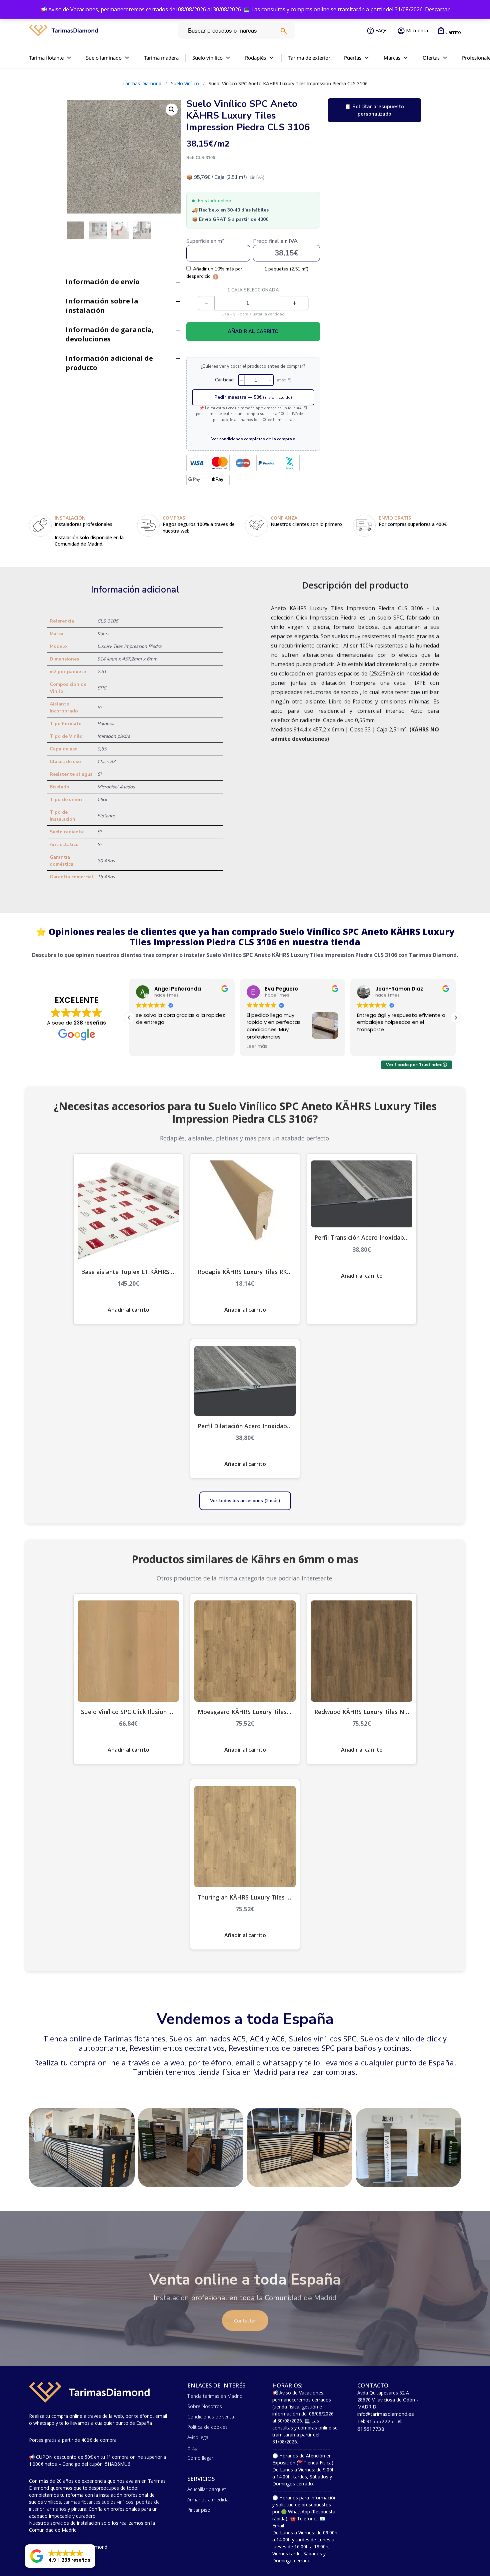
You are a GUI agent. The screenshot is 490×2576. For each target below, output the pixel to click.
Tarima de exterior (309, 58)
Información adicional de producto (109, 363)
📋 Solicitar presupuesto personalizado (374, 110)
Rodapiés (255, 58)
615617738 (371, 2429)
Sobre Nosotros (205, 2406)
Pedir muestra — (253, 397)
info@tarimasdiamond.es (386, 2414)
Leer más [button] (146, 1047)
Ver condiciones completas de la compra (253, 439)
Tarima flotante (46, 58)
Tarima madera (161, 58)
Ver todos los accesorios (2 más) (245, 1501)
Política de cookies (207, 2427)
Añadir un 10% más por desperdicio (214, 272)
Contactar (245, 2321)
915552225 (380, 2421)
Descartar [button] (437, 9)
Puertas (353, 58)
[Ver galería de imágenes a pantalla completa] (172, 110)
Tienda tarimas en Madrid (215, 2396)
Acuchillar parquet (207, 2489)
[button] (456, 1018)
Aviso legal (198, 2437)
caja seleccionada (253, 290)
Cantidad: (225, 380)
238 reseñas (90, 1023)
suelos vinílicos (117, 2502)
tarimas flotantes (82, 2502)
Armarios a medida (208, 2500)
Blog (192, 2448)
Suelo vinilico (207, 58)
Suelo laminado (104, 58)
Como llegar (200, 2458)
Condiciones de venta (211, 2417)
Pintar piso (199, 2510)
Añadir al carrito (253, 331)
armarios (57, 2509)
